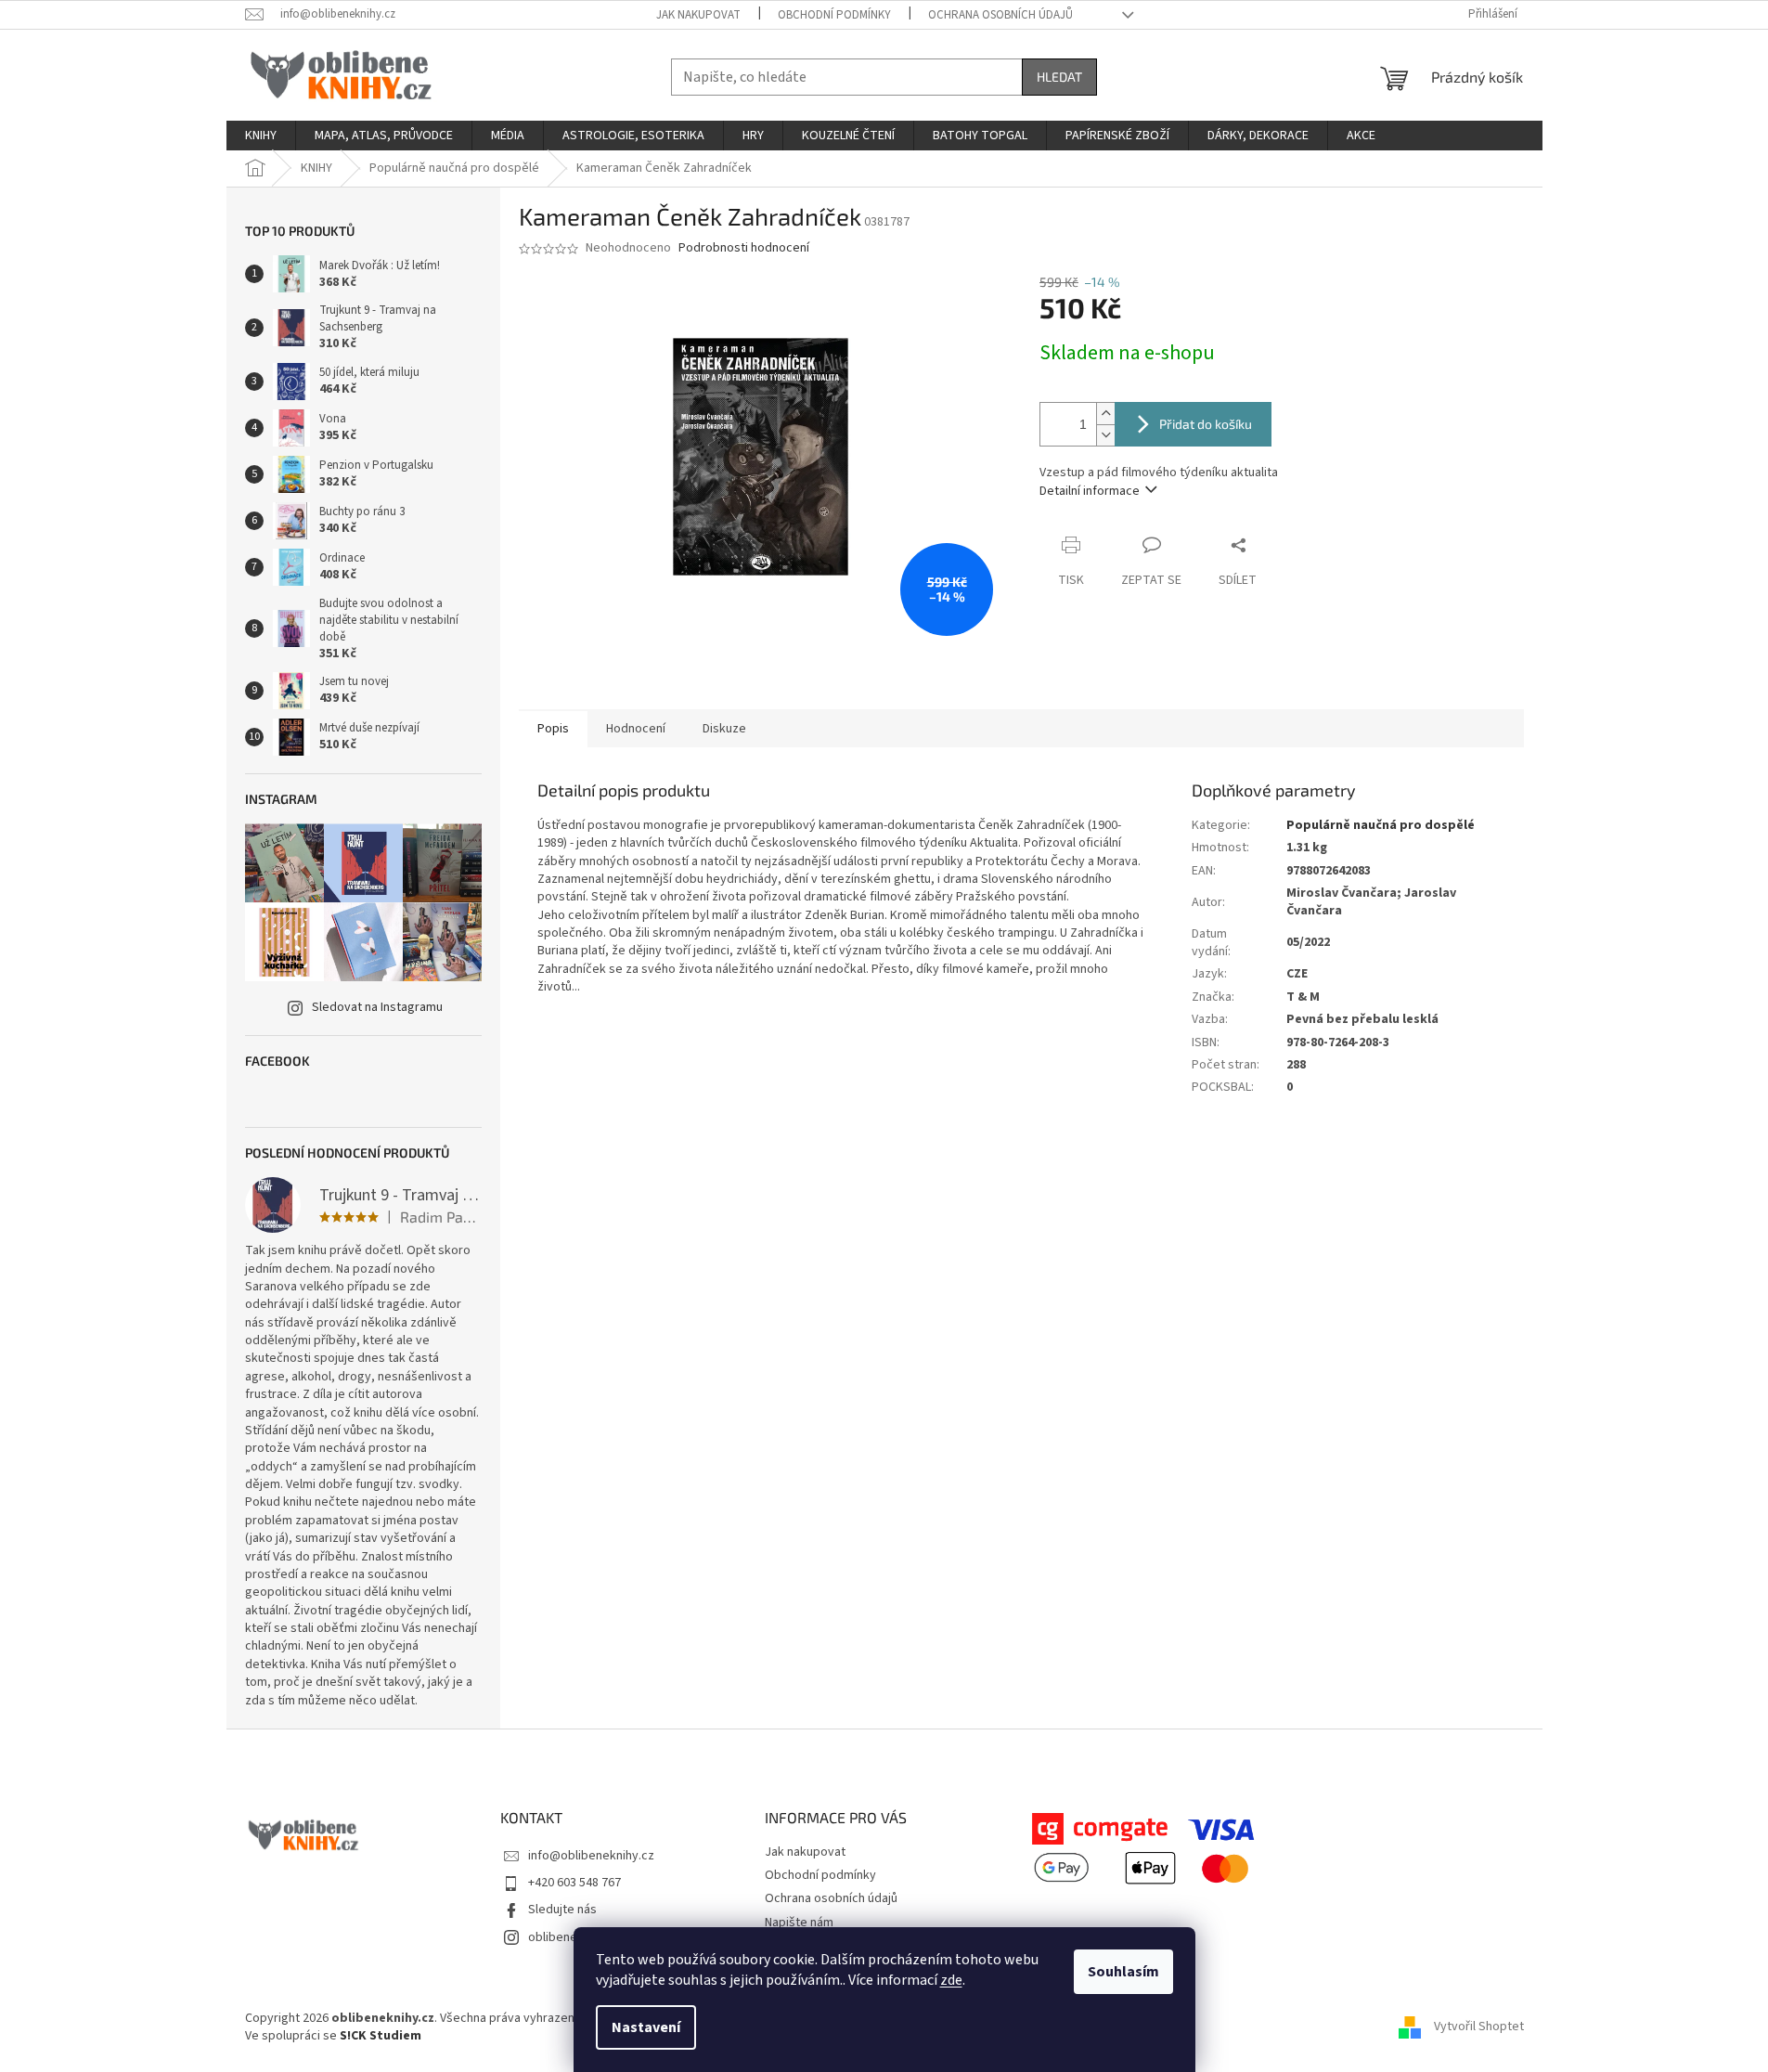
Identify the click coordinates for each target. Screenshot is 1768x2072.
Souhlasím (1123, 1972)
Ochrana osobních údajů (1000, 15)
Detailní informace (1090, 491)
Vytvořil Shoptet (1479, 2027)
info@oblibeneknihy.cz (591, 1856)
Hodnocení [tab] (636, 729)
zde (951, 1980)
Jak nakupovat (698, 15)
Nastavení (646, 2027)
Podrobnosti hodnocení (744, 248)
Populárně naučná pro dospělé (1381, 825)
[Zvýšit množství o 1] (1105, 414)
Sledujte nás (562, 1910)
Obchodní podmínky (834, 15)
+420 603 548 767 (574, 1883)
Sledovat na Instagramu (377, 1007)
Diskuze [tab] (724, 729)
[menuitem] (261, 136)
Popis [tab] (553, 729)
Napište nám (799, 1923)
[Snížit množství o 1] (1105, 435)
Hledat (1059, 77)
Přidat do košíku (1206, 424)
